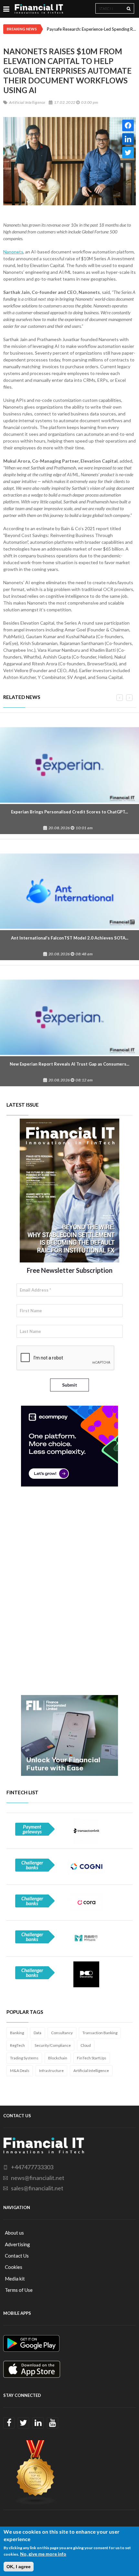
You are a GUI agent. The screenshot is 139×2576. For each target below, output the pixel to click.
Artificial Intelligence (91, 2071)
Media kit (15, 2279)
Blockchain (58, 2058)
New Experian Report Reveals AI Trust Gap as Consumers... (69, 1064)
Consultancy (62, 2033)
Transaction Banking (100, 2033)
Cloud (86, 2045)
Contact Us (17, 2256)
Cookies (14, 2267)
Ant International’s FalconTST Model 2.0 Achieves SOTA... (70, 938)
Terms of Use (19, 2290)
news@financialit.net (38, 2178)
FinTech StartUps (92, 2058)
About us (14, 2233)
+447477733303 (32, 2167)
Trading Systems (24, 2058)
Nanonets (13, 252)
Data (37, 2033)
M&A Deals (20, 2071)
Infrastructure (51, 2071)
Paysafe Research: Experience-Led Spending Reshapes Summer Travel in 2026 (91, 29)
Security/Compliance (53, 2045)
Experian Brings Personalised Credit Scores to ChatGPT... (69, 812)
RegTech (17, 2045)
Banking (17, 2033)
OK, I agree (19, 2567)
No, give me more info (43, 2554)
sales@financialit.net (37, 2188)
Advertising (17, 2244)
